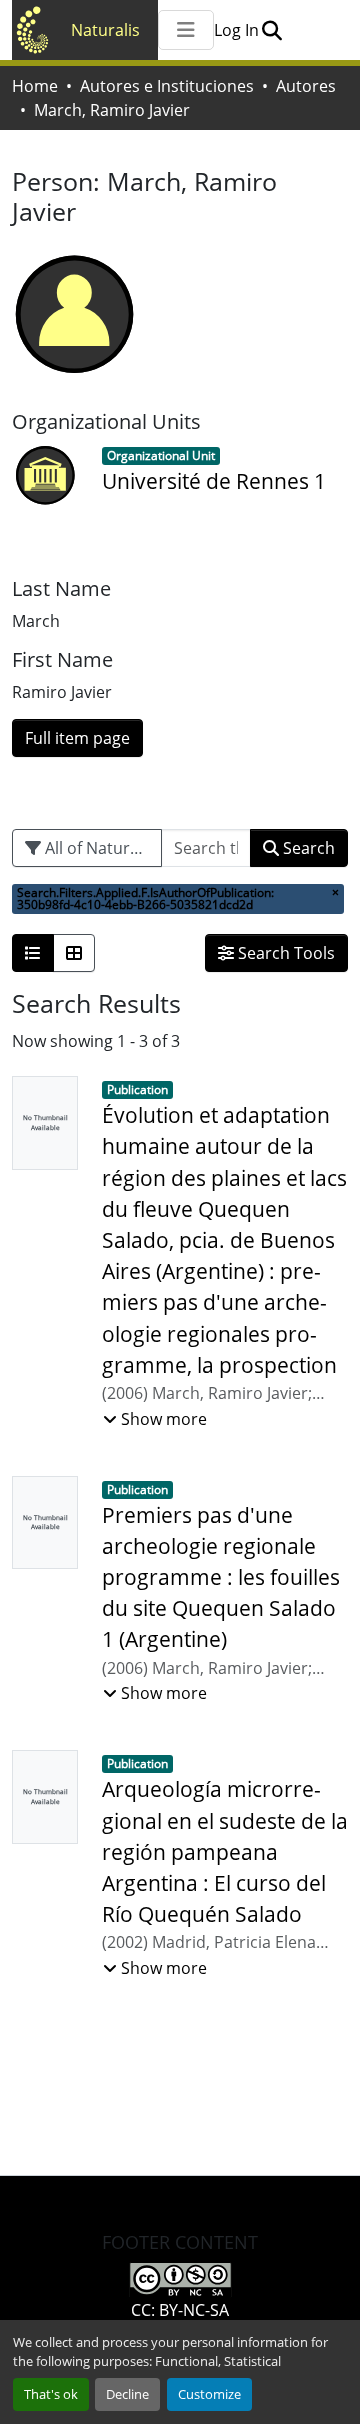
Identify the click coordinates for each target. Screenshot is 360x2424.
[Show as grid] (74, 953)
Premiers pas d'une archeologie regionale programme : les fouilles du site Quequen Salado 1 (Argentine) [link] (221, 1577)
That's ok (51, 2394)
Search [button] (307, 848)
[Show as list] (33, 953)
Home (35, 86)
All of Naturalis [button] (98, 848)
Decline (127, 2394)
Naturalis (105, 30)
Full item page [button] (77, 738)
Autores (306, 86)
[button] (271, 30)
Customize (209, 2394)
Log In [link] (236, 30)
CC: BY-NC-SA (180, 2310)
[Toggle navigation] (186, 30)
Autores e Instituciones (167, 86)
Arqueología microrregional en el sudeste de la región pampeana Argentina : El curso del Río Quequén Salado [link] (225, 1851)
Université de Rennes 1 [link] (214, 481)
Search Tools (284, 953)
